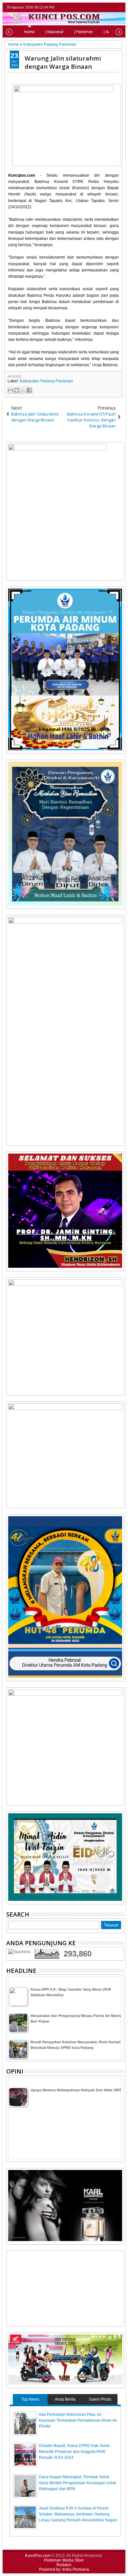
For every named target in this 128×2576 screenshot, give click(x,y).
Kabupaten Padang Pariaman (46, 381)
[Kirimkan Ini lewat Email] (11, 390)
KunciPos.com (38, 2556)
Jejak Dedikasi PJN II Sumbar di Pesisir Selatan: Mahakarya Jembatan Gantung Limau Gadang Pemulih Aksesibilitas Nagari (78, 2514)
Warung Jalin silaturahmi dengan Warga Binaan (63, 62)
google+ (111, 7)
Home (29, 32)
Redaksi (64, 2565)
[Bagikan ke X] (23, 390)
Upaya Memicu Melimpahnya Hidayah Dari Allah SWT (76, 2090)
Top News (30, 2399)
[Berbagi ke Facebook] (29, 390)
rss (120, 7)
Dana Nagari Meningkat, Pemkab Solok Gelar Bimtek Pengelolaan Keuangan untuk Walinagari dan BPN (77, 2483)
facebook (103, 7)
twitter (94, 7)
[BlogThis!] (17, 390)
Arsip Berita (65, 2399)
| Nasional (54, 32)
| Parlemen (84, 32)
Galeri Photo (100, 2399)
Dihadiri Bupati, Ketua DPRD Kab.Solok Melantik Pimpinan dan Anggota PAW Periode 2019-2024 (74, 2452)
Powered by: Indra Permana (64, 2569)
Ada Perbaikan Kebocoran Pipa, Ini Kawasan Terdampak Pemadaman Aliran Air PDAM (78, 2420)
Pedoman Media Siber (64, 2560)
